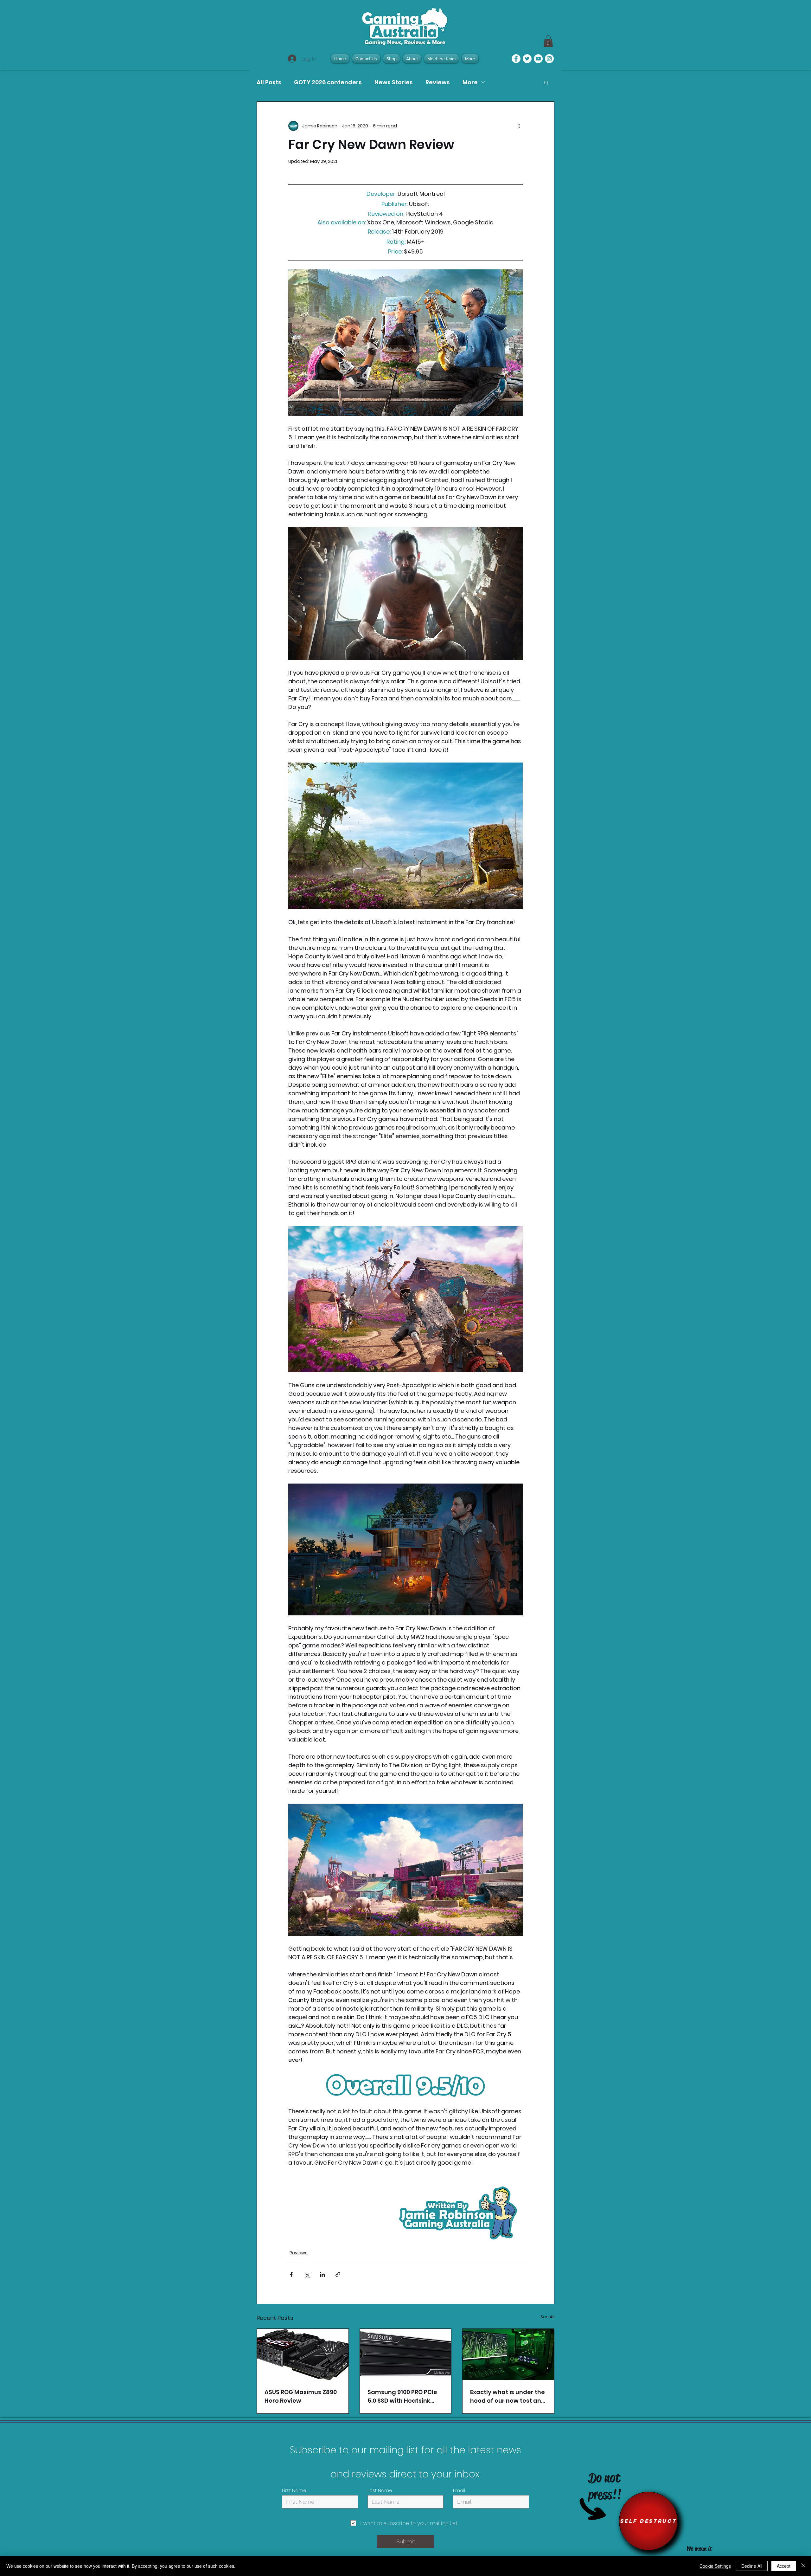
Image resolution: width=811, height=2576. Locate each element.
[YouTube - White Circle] (538, 59)
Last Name (380, 2490)
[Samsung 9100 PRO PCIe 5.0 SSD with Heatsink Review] (406, 2354)
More (470, 82)
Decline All (752, 2566)
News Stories (394, 82)
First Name (294, 2490)
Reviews (438, 82)
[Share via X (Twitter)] (307, 2274)
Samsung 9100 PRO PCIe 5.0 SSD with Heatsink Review (402, 2396)
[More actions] (519, 126)
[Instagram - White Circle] (549, 59)
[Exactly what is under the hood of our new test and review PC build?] (508, 2354)
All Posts (269, 82)
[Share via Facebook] (291, 2274)
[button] (546, 82)
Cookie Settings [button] (715, 2566)
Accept (784, 2566)
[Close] (803, 2566)
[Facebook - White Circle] (516, 59)
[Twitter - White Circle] (527, 59)
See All (547, 2317)
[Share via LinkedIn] (322, 2274)
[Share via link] (338, 2274)
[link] (548, 41)
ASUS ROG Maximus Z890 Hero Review (301, 2396)
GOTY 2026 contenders (328, 82)
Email (459, 2490)
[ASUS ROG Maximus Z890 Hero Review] (303, 2354)
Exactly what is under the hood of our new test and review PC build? (508, 2396)
